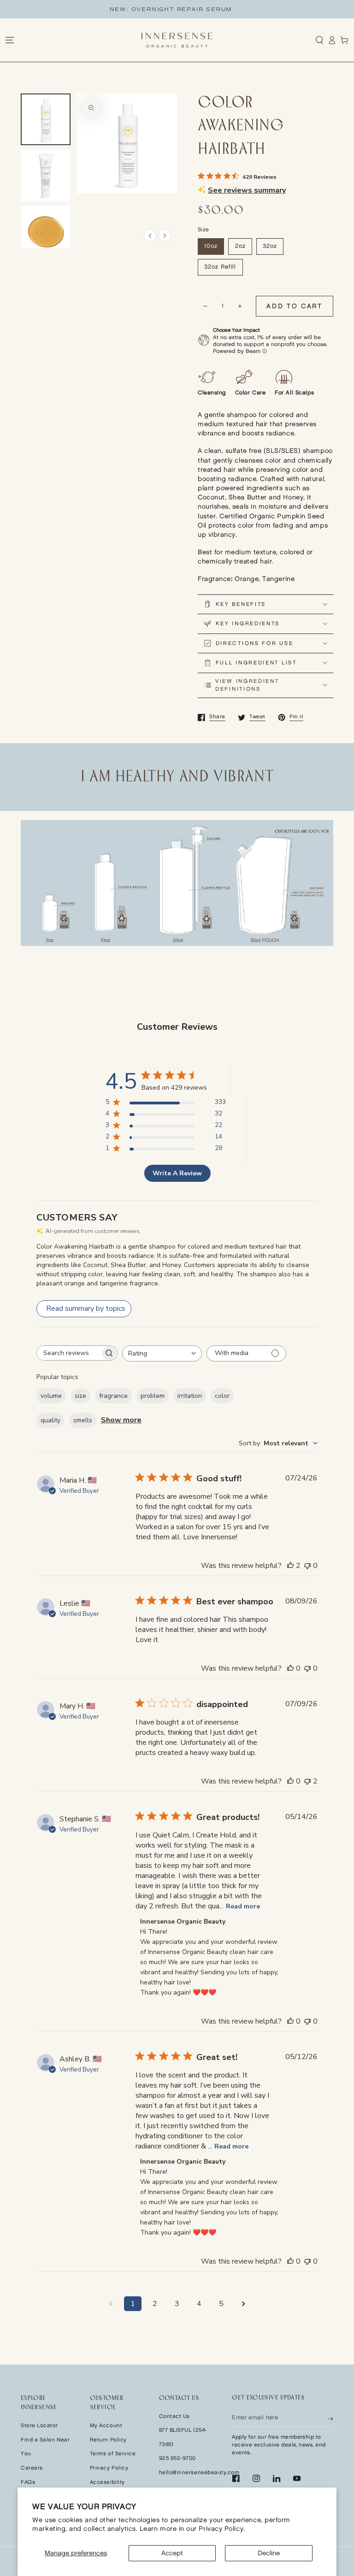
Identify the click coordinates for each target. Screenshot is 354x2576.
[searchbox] (69, 1353)
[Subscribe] (330, 2418)
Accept (172, 2553)
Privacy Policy (109, 2468)
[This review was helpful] (290, 1566)
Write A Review (177, 1173)
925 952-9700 (177, 2458)
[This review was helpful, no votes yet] (290, 1668)
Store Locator (39, 2426)
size (80, 1396)
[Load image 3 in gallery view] (46, 232)
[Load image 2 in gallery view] (46, 175)
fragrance (113, 1396)
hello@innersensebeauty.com (199, 2473)
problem (153, 1396)
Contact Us (174, 2416)
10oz (211, 246)
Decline (269, 2553)
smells (83, 1420)
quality (50, 1420)
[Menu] (9, 40)
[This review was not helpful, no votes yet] (307, 1566)
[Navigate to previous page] (111, 2304)
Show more (121, 1420)
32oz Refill (220, 267)
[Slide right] (165, 236)
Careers (32, 2468)
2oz (240, 246)
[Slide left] (150, 236)
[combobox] (162, 1353)
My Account (106, 2426)
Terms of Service (113, 2454)
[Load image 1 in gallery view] (46, 120)
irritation (190, 1396)
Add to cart (295, 306)
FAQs (28, 2482)
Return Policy (108, 2440)
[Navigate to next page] (243, 2304)
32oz (270, 246)
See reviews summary (247, 190)
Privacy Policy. (222, 2529)
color (222, 1396)
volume (51, 1396)
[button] (320, 40)
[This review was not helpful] (307, 1781)
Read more (243, 1906)
